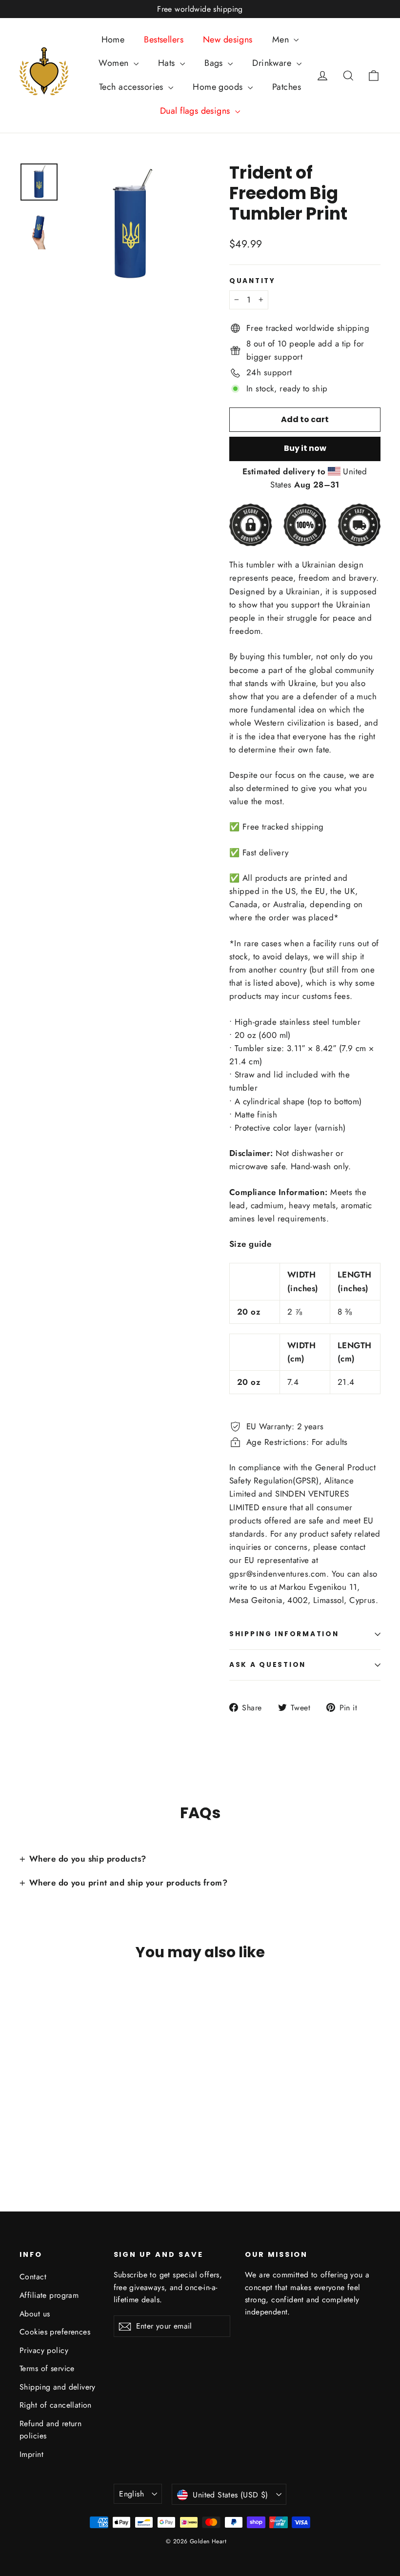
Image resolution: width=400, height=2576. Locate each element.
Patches (287, 87)
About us (35, 2314)
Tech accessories (132, 87)
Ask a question (268, 1665)
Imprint (31, 2454)
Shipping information (284, 1634)
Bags (215, 63)
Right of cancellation (56, 2405)
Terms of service (47, 2368)
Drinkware (273, 63)
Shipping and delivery (58, 2387)
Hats (168, 63)
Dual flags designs (196, 111)
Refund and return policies (50, 2430)
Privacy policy (44, 2350)
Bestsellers (164, 40)
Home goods (219, 87)
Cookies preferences (55, 2332)
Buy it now (305, 448)
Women (115, 63)
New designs (228, 40)
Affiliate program (49, 2295)
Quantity (252, 281)
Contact (33, 2277)
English (131, 2494)
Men (282, 40)
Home (113, 40)
